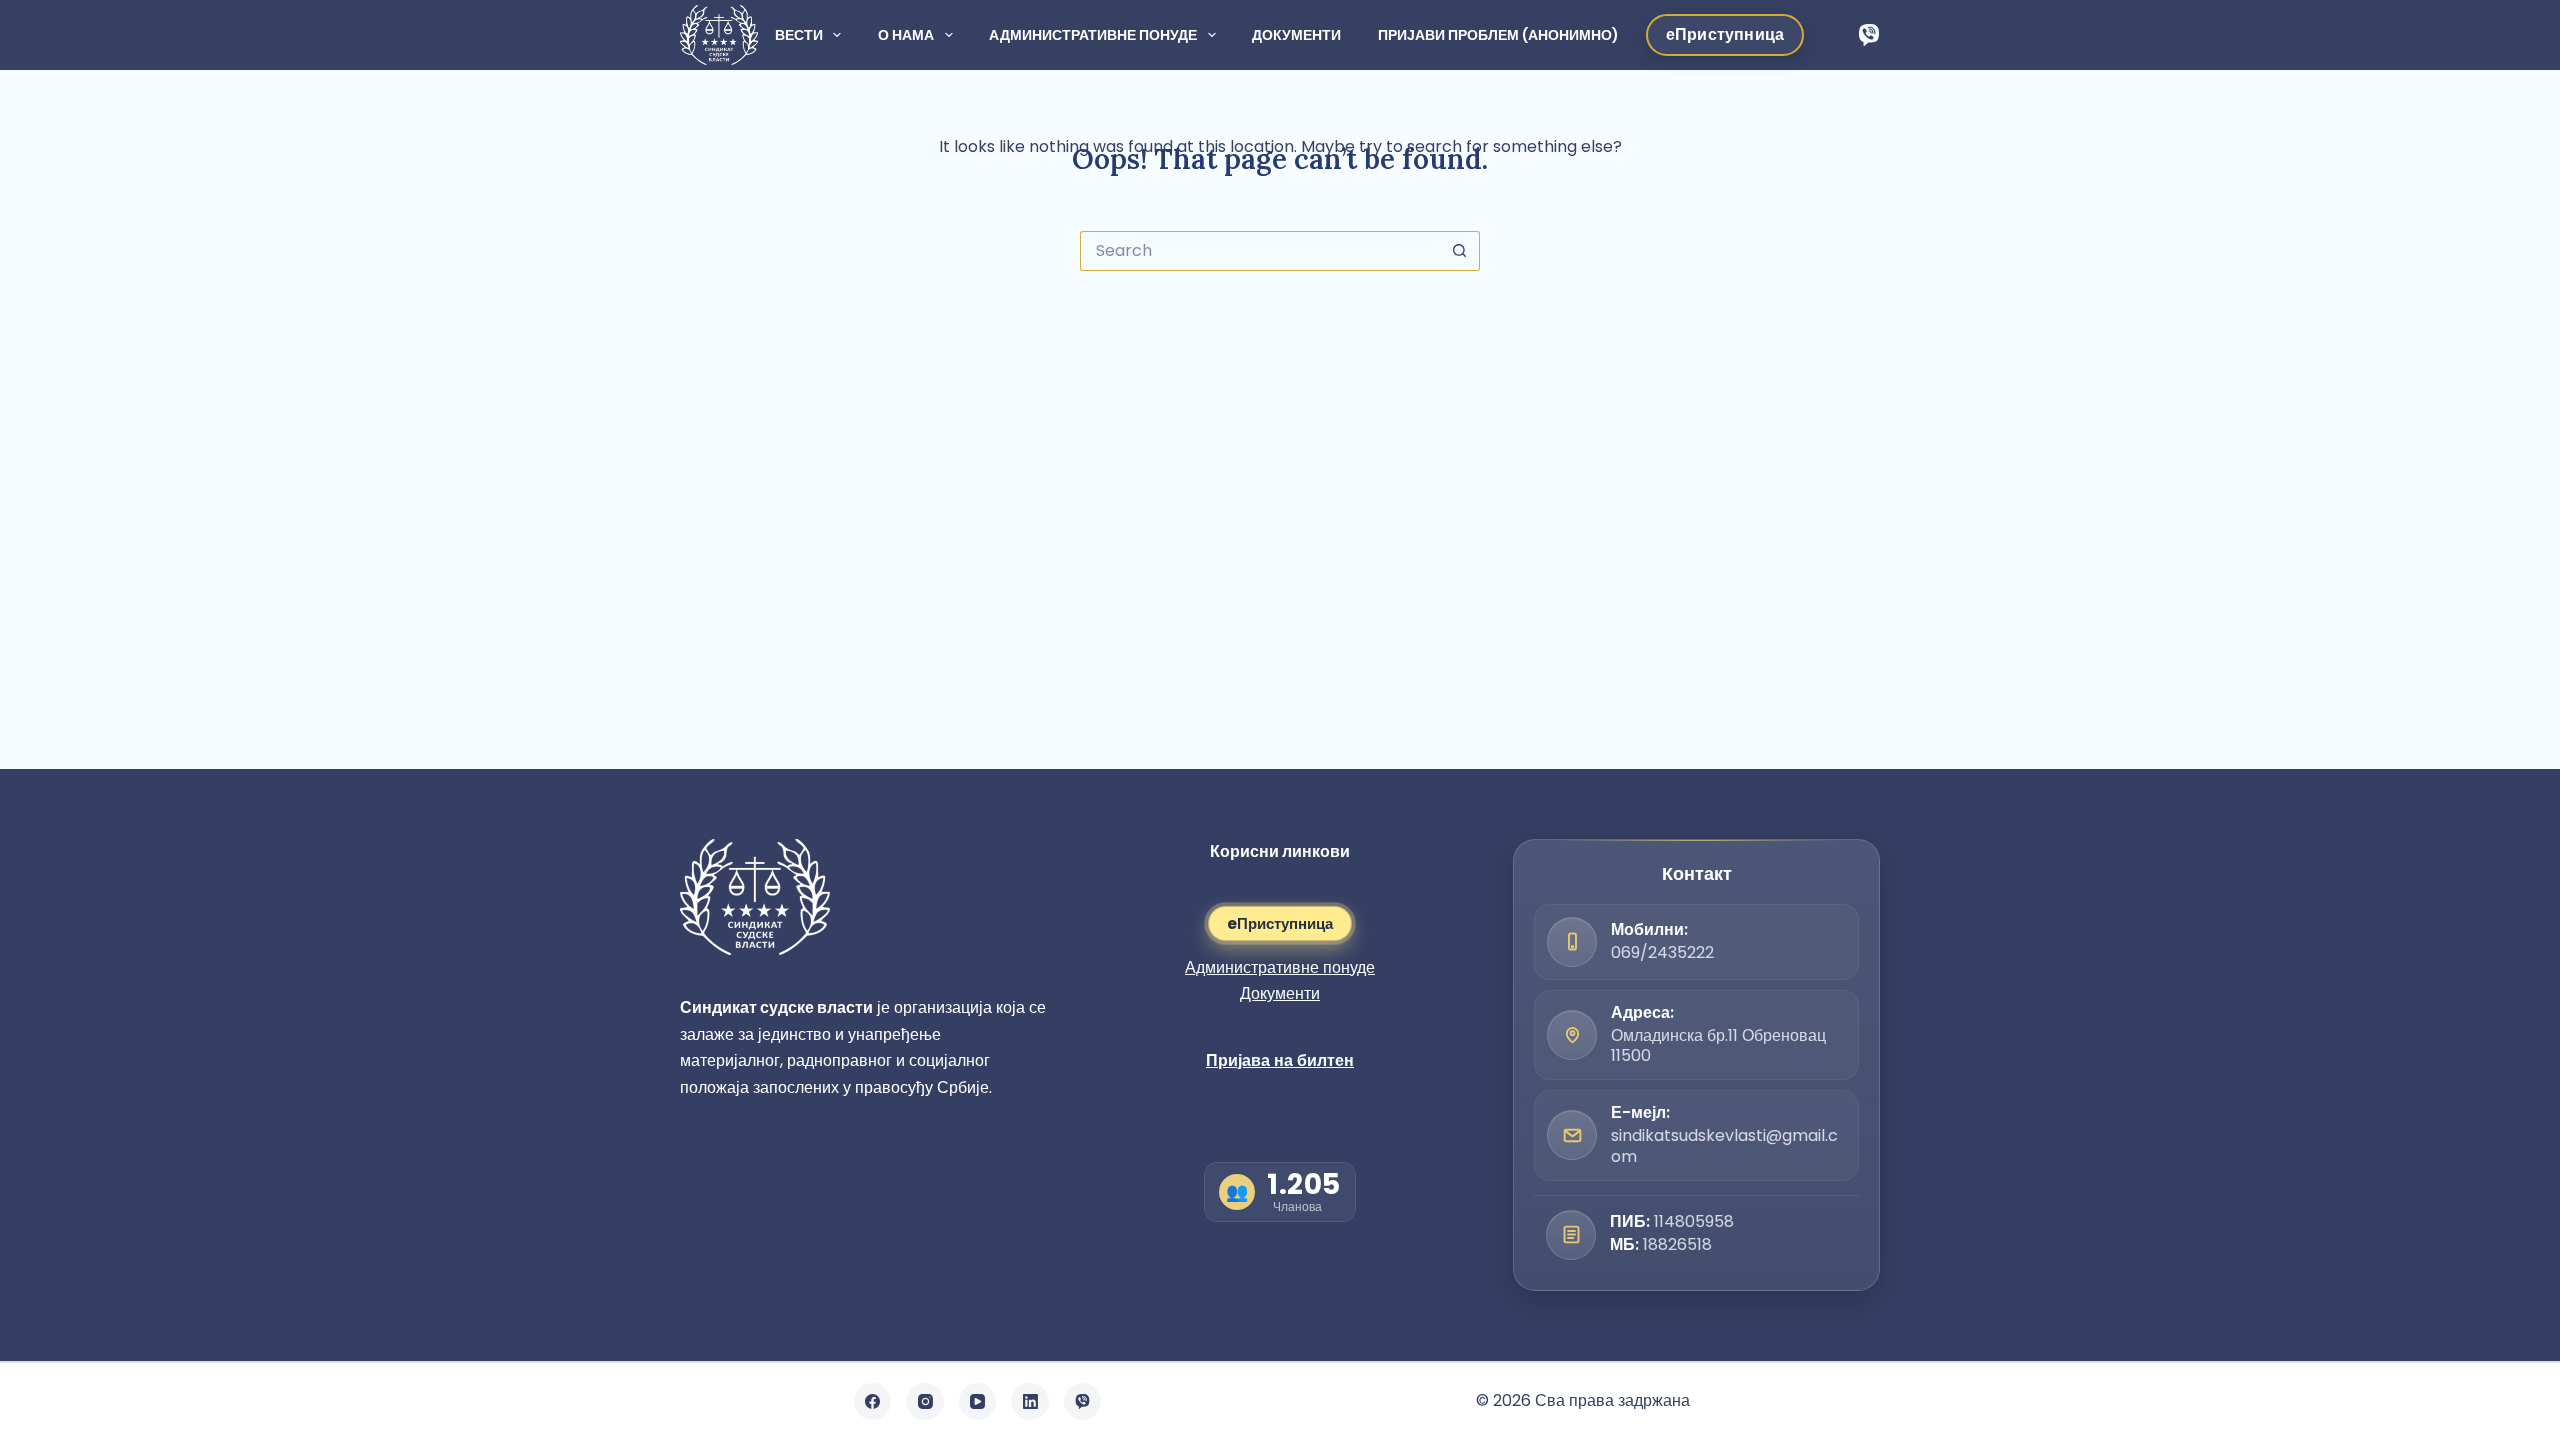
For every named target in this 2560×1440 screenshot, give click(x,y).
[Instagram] (925, 1402)
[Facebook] (873, 1402)
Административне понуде (1093, 35)
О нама (906, 35)
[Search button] (1460, 251)
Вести (799, 35)
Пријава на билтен (1280, 1060)
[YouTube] (978, 1402)
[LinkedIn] (1030, 1402)
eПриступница (1280, 923)
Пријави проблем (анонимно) (1498, 35)
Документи (1296, 35)
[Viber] (1869, 35)
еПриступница (1725, 34)
